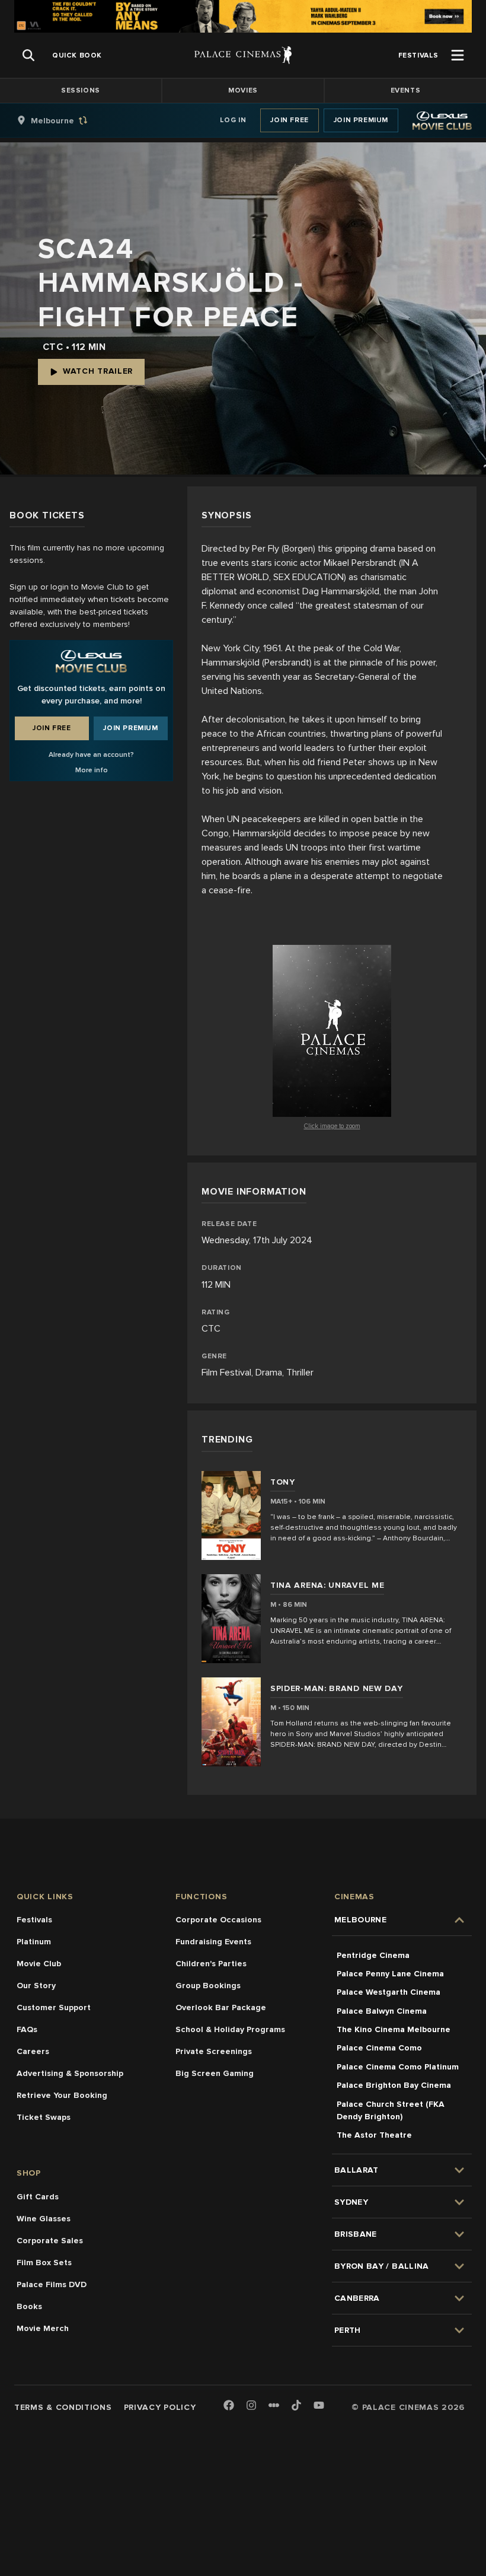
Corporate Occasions (218, 1920)
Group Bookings (208, 1986)
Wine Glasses (44, 2219)
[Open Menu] (458, 55)
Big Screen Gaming (215, 2073)
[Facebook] (229, 2406)
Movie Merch (43, 2328)
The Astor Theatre (374, 2135)
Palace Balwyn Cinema (382, 2011)
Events (406, 90)
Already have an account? (91, 755)
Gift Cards (38, 2197)
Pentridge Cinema (373, 1955)
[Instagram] (251, 2406)
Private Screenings (214, 2051)
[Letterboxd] (274, 2405)
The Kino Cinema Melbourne (394, 2029)
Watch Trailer (98, 371)
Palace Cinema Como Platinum (398, 2067)
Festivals (34, 1920)
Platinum (34, 1942)
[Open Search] (28, 55)
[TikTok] (296, 2405)
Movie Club (39, 1964)
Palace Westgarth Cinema (389, 1992)
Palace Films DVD (52, 2284)
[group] (65, 120)
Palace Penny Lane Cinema (390, 1974)
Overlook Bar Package (221, 2007)
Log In (233, 120)
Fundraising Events (213, 1942)
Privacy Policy (160, 2407)
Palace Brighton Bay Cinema (394, 2085)
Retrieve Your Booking (62, 2095)
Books (29, 2306)
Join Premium (361, 120)
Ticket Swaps (44, 2117)
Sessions (81, 90)
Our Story (36, 1986)
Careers (33, 2051)
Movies (243, 90)
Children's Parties (211, 1964)
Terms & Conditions (63, 2407)
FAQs (27, 2029)
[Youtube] (319, 2406)
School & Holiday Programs (230, 2029)
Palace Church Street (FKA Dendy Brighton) (391, 2110)
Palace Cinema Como (379, 2048)
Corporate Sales (50, 2241)
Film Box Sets (44, 2263)
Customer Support (54, 2007)
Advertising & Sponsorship (70, 2073)
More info (92, 770)
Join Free (289, 120)
